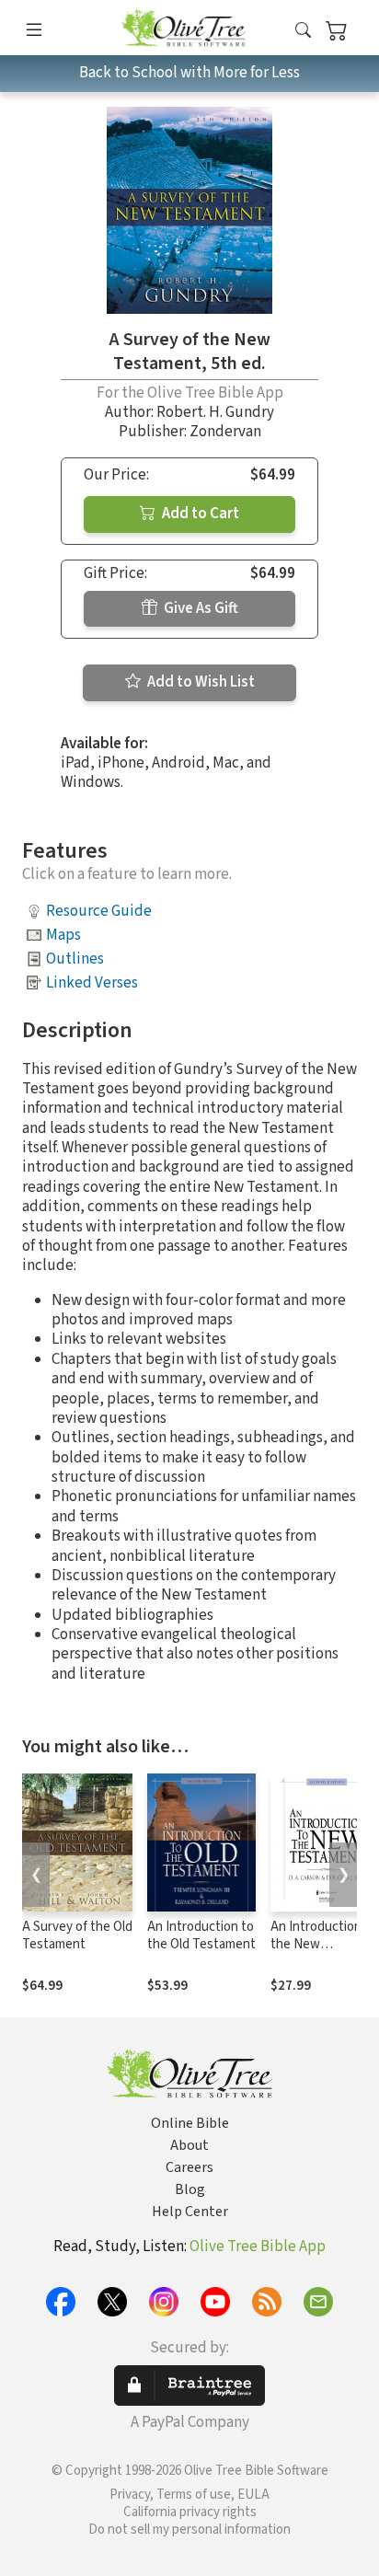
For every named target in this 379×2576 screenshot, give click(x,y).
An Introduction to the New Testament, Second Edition (324, 1953)
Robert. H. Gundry (215, 412)
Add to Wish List (200, 682)
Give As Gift (200, 608)
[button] (303, 31)
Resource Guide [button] (99, 911)
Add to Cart (199, 514)
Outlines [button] (75, 959)
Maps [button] (63, 935)
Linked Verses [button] (92, 983)
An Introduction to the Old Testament (201, 1935)
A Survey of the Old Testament (77, 1935)
